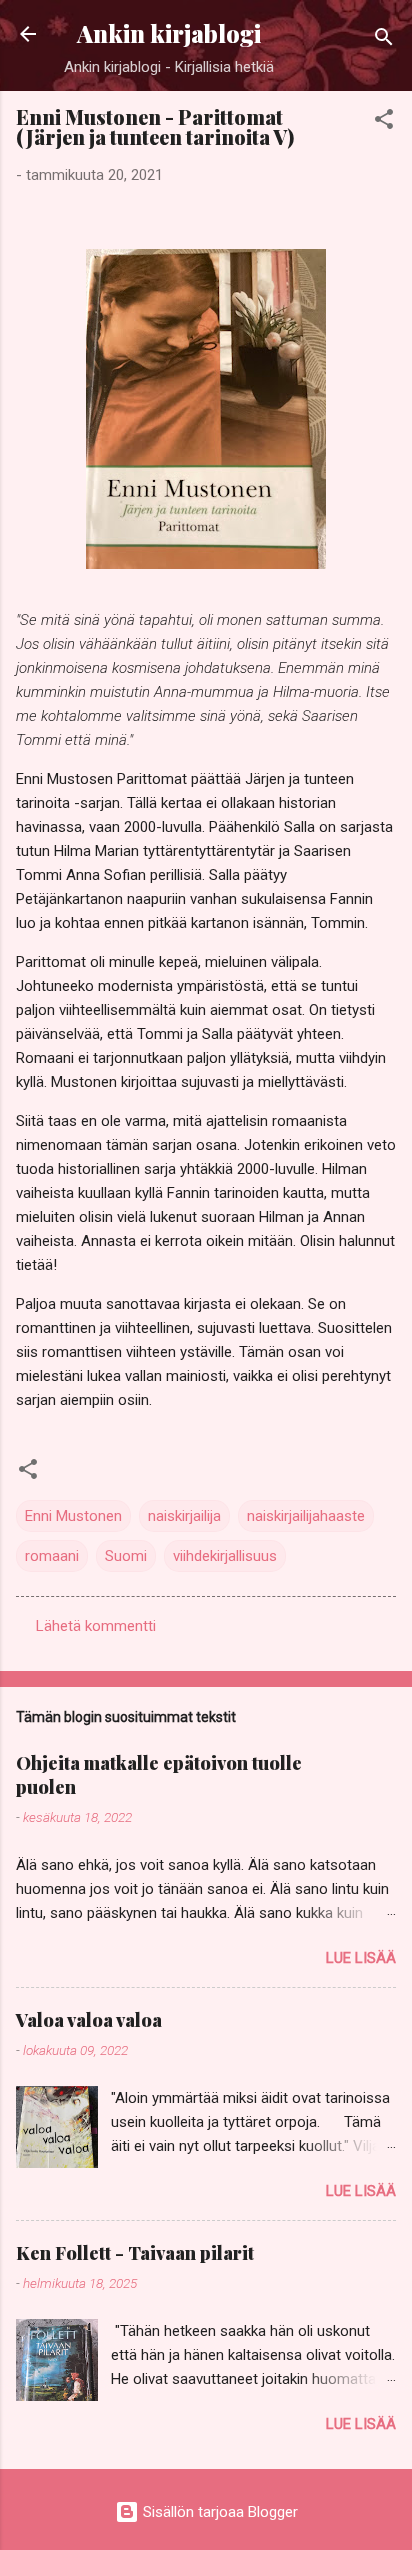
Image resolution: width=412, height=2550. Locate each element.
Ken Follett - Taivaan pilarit (135, 2253)
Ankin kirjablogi (169, 33)
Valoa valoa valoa (89, 2020)
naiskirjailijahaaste (306, 1516)
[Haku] (384, 40)
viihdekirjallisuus (225, 1556)
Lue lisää (361, 1958)
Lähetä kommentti (96, 1626)
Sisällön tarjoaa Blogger (218, 2512)
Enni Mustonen (73, 1516)
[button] (384, 122)
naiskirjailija (184, 1516)
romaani (52, 1556)
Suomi (126, 1556)
